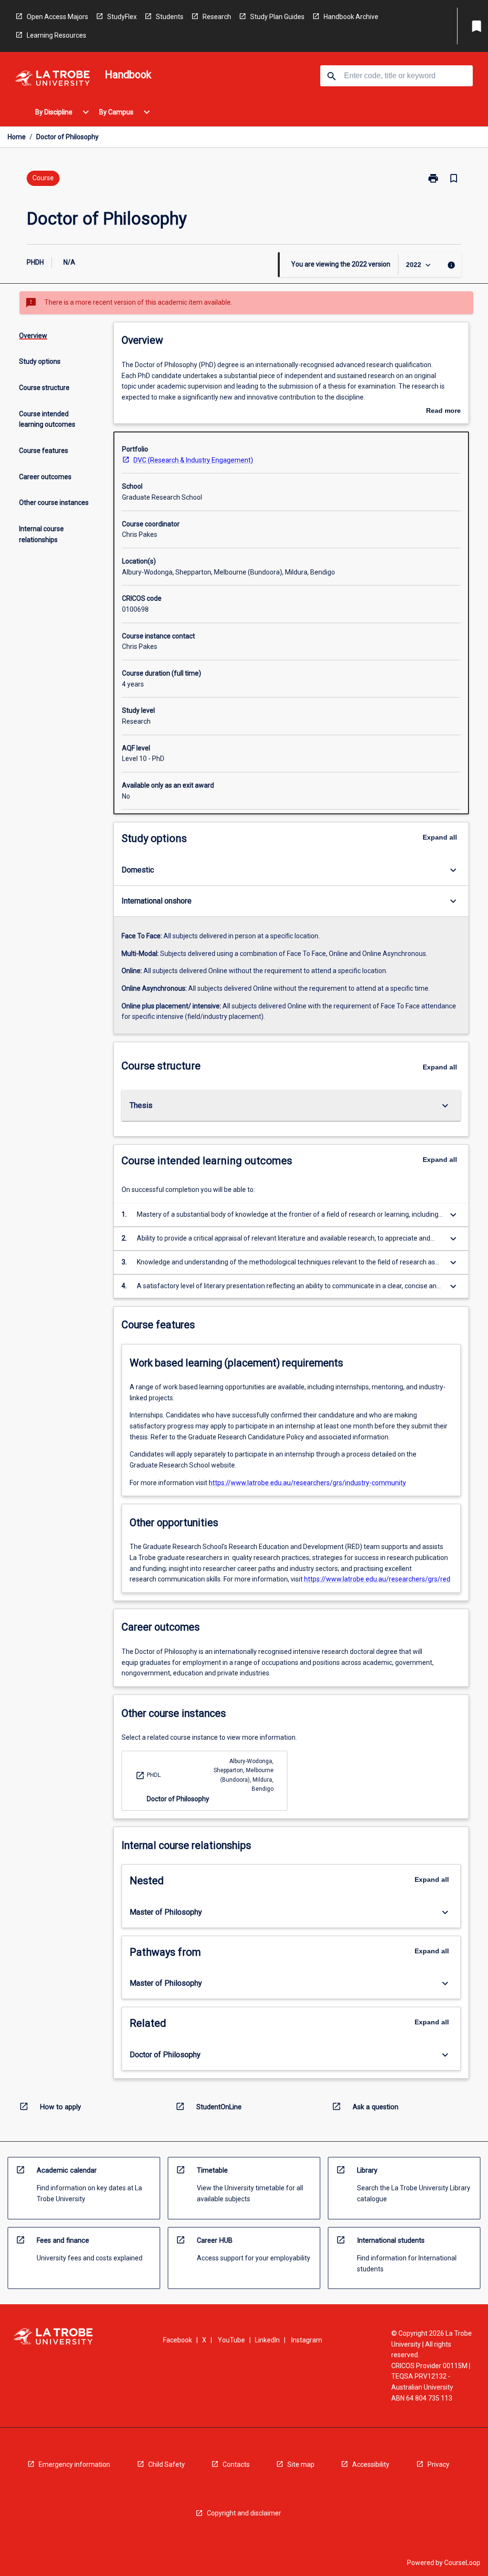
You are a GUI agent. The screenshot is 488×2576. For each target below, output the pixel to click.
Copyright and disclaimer (244, 2513)
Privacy (438, 2464)
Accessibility (371, 2464)
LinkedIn (267, 2340)
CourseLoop (462, 2563)
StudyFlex (122, 17)
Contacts (236, 2464)
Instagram (307, 2340)
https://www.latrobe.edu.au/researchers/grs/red (377, 1579)
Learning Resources (56, 35)
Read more (443, 411)
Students (170, 17)
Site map (301, 2464)
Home (17, 137)
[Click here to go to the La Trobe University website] (52, 80)
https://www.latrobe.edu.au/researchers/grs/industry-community (307, 1483)
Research (217, 17)
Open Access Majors (57, 17)
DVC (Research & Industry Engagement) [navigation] (193, 460)
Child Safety (167, 2464)
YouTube (231, 2340)
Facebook (178, 2340)
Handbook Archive (351, 17)
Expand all (440, 837)
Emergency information (74, 2464)
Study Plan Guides (277, 17)
